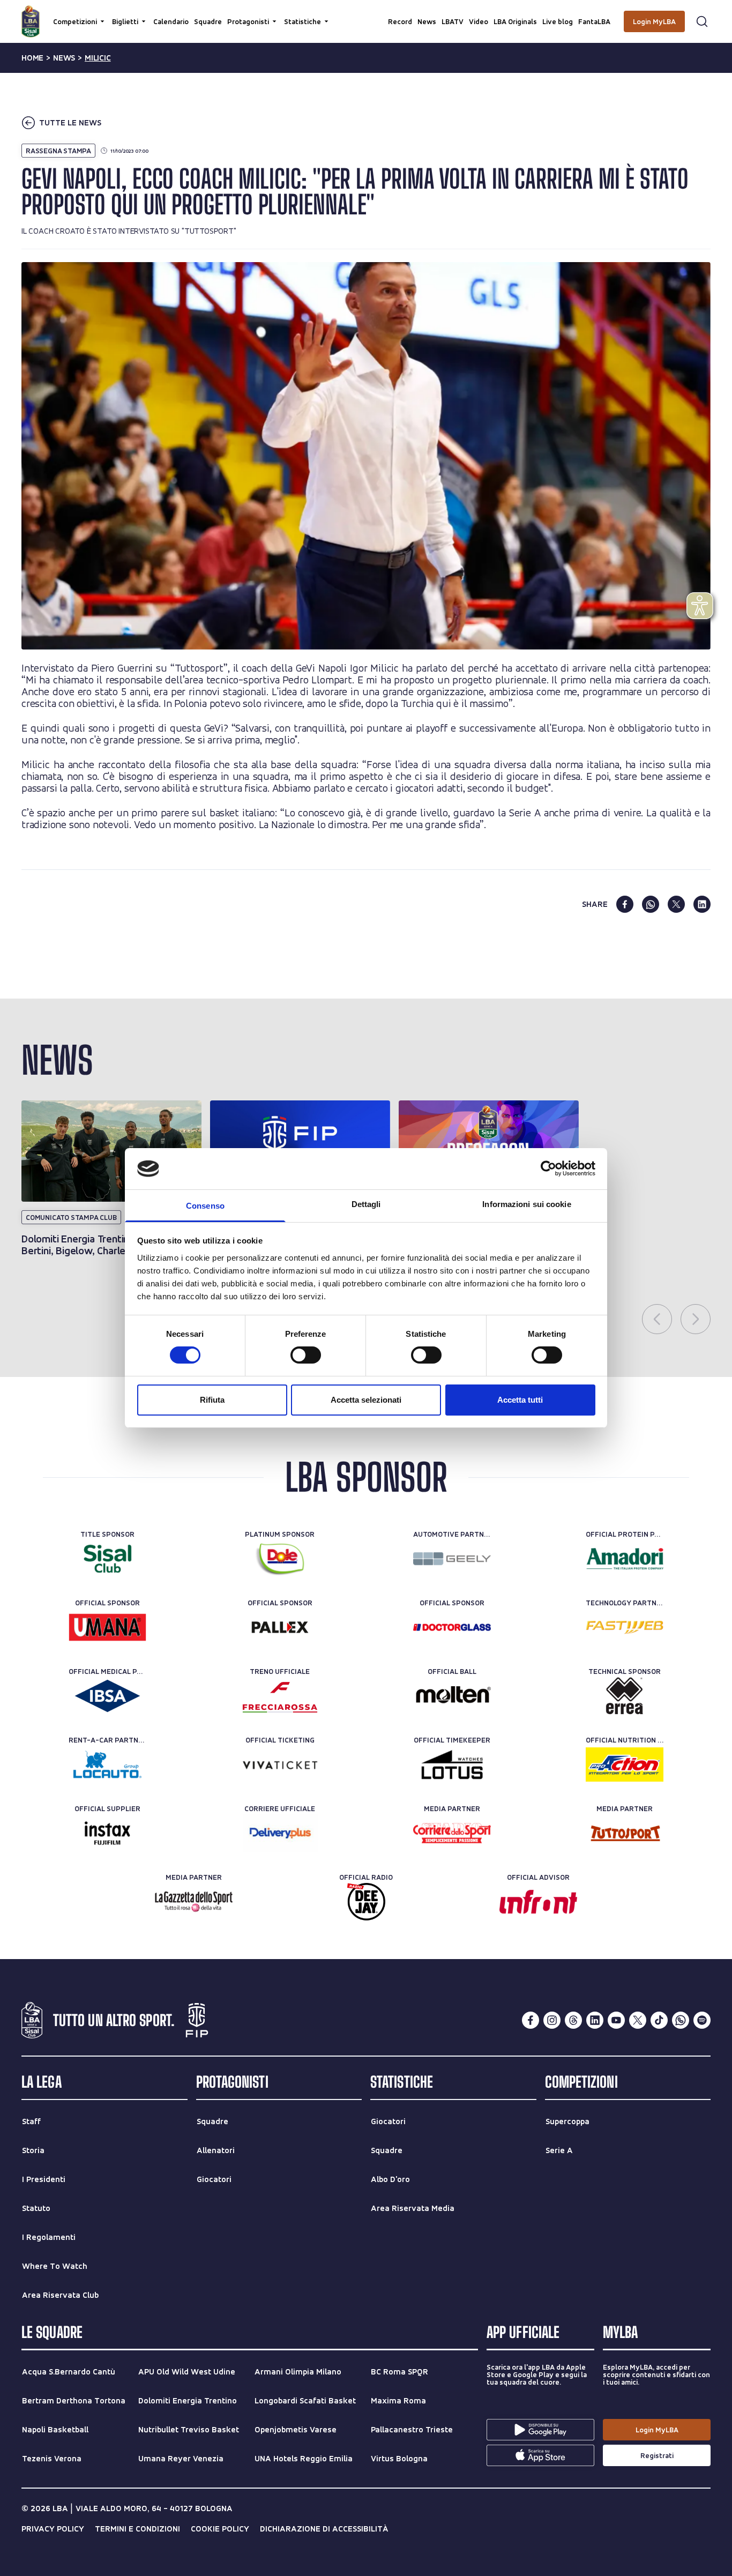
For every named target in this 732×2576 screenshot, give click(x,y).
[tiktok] (659, 2020)
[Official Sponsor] (107, 1627)
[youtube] (616, 2020)
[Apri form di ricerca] (702, 21)
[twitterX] (638, 2020)
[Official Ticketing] (280, 1765)
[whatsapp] (651, 904)
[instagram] (552, 2020)
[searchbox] (366, 13)
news (64, 58)
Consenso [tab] (205, 1206)
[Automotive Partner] (452, 1559)
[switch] (306, 1355)
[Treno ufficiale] (280, 1696)
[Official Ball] (452, 1696)
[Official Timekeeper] (452, 1765)
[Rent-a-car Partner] (107, 1765)
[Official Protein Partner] (625, 1559)
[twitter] (676, 904)
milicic (98, 58)
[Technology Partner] (625, 1627)
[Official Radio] (366, 1902)
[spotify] (702, 2020)
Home (32, 58)
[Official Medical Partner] (107, 1696)
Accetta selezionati (366, 1400)
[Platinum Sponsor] (280, 1559)
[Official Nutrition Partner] (625, 1765)
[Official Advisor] (538, 1902)
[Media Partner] (452, 1833)
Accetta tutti (520, 1400)
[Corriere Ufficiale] (280, 1833)
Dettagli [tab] (366, 1204)
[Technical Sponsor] (625, 1696)
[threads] (573, 2020)
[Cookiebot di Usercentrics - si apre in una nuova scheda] (548, 1168)
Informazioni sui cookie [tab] (526, 1204)
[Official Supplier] (107, 1833)
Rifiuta (212, 1400)
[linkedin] (702, 904)
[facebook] (625, 904)
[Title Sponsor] (107, 1559)
